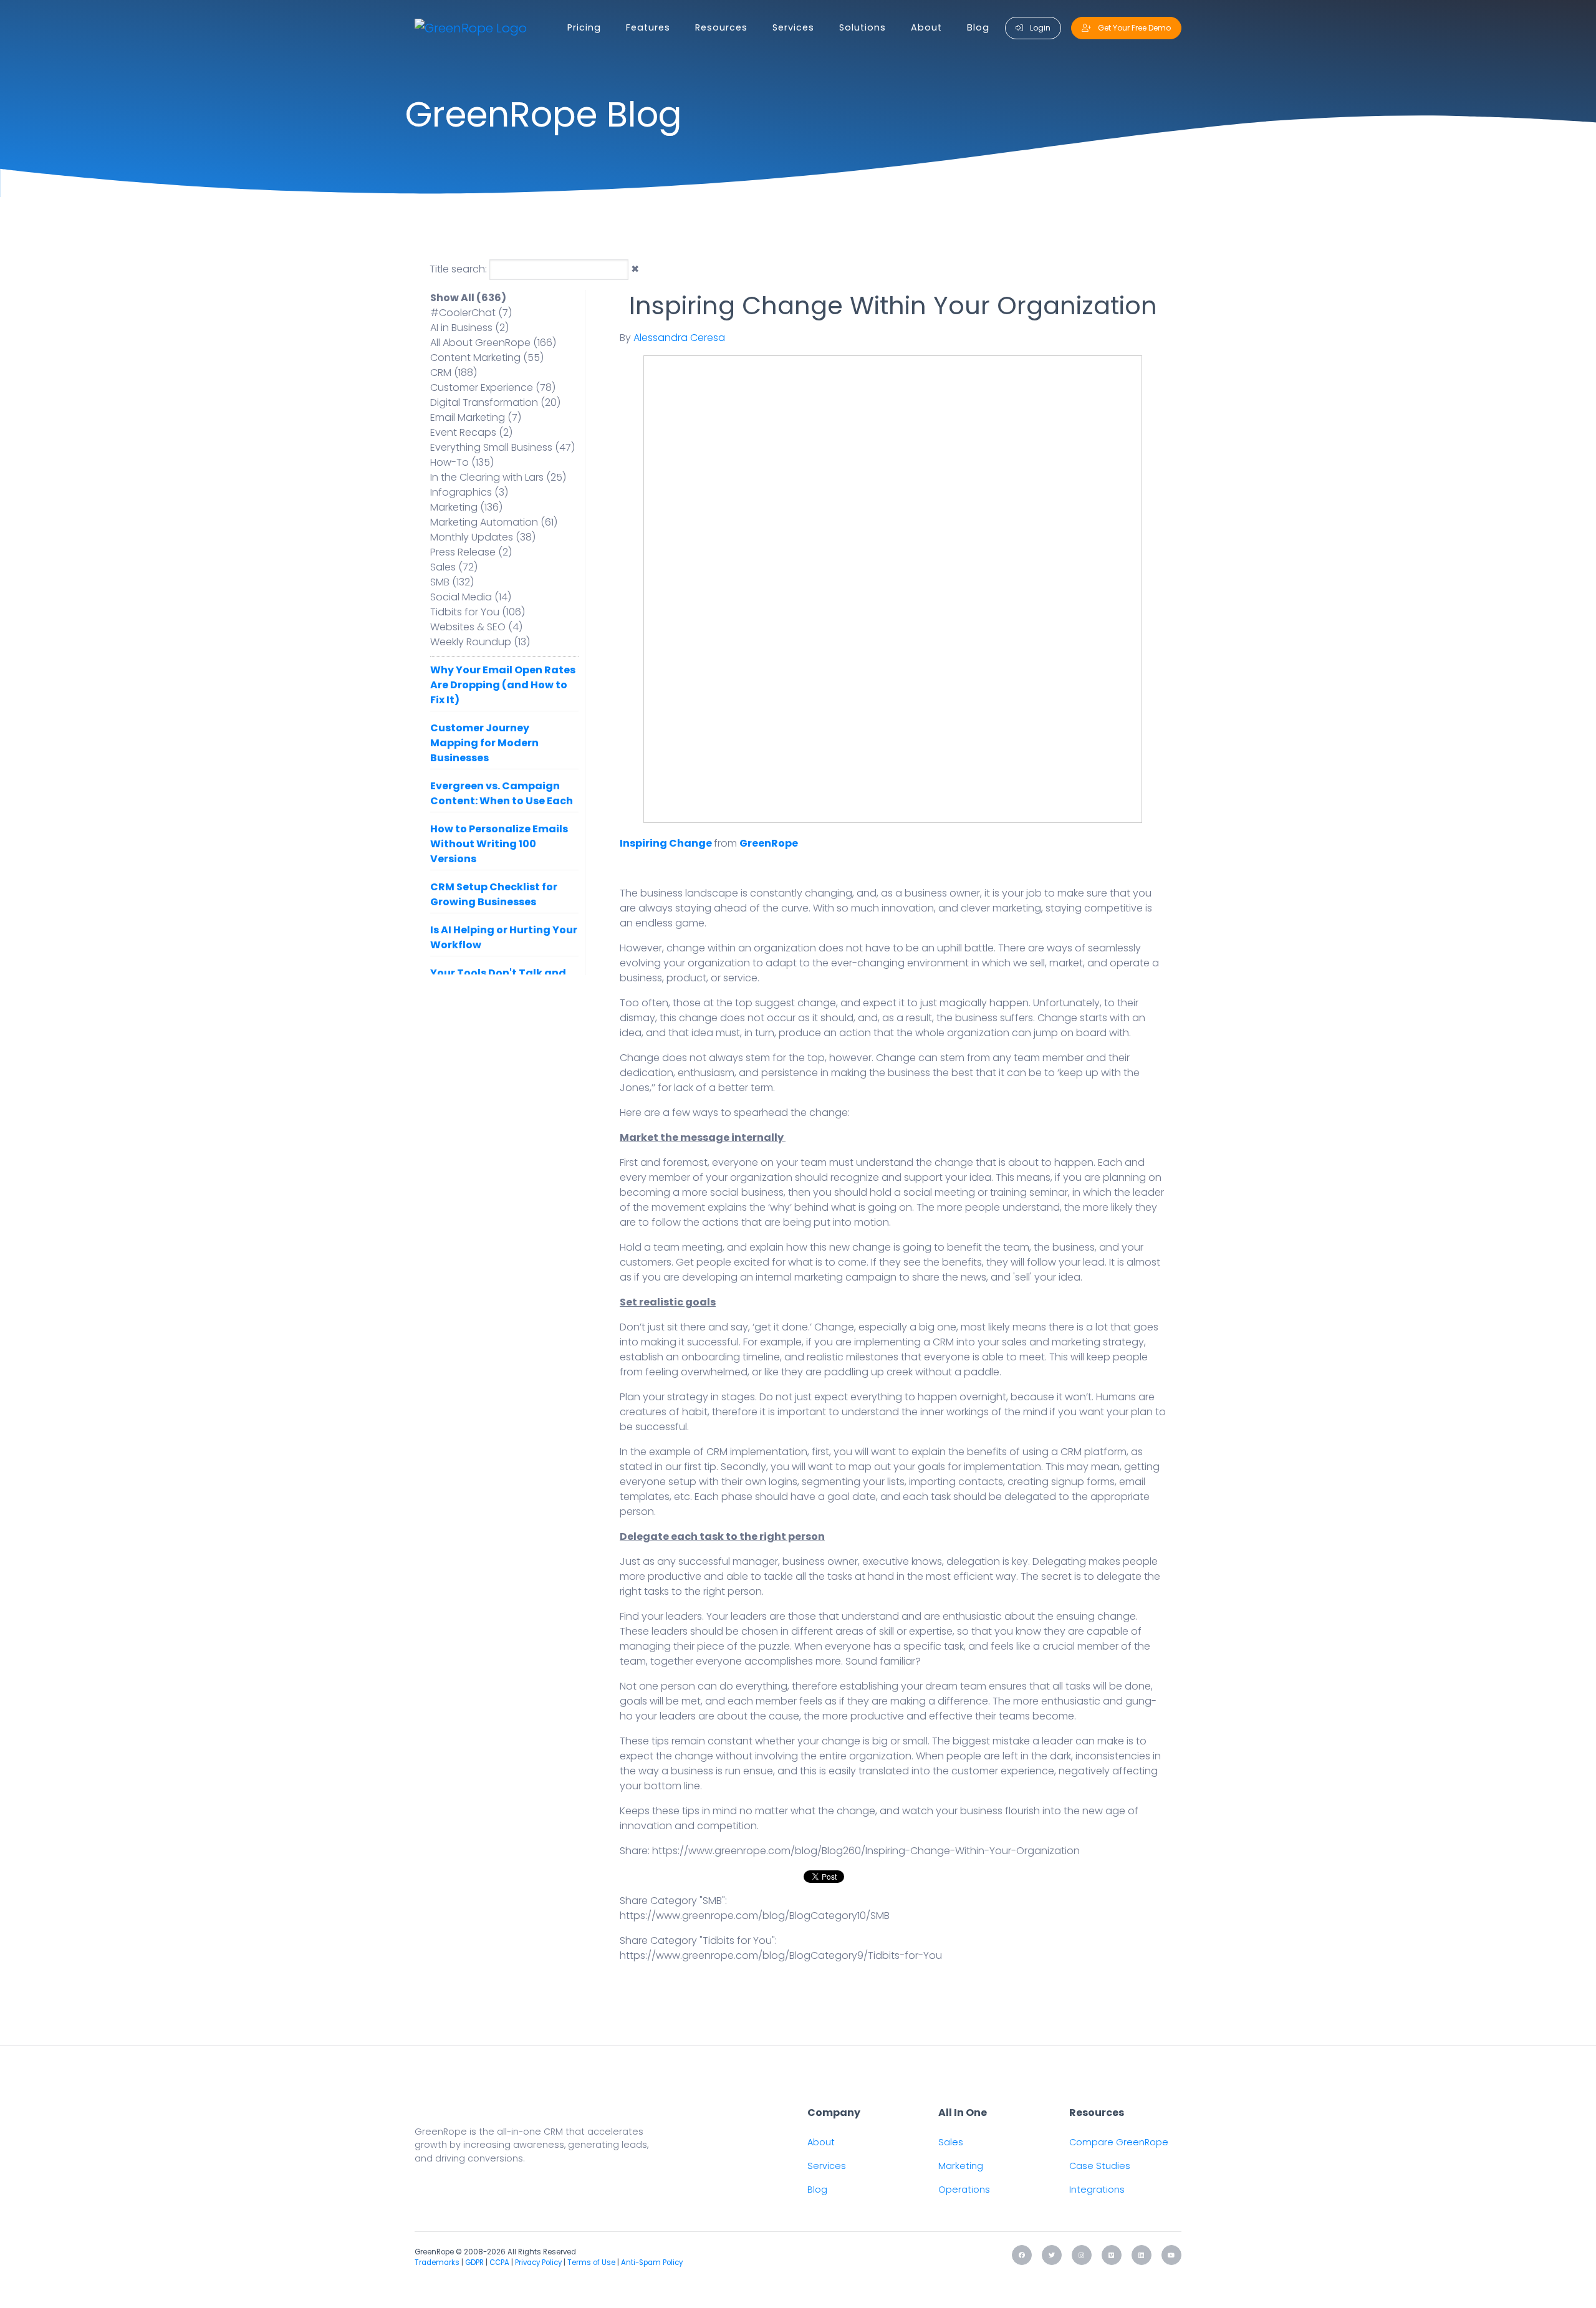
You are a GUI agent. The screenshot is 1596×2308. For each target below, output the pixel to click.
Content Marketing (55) (487, 358)
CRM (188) (454, 373)
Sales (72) (454, 567)
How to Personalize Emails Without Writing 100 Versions (499, 844)
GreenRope (769, 843)
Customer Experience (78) (493, 387)
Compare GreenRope (1119, 2142)
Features (648, 27)
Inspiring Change (666, 843)
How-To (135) (462, 462)
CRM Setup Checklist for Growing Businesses (494, 894)
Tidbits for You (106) (478, 612)
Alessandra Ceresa (679, 338)
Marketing (961, 2166)
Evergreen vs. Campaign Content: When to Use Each (502, 793)
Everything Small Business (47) (502, 447)
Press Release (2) (471, 552)
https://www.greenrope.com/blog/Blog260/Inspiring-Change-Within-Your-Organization (866, 1851)
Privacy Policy (538, 2262)
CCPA (499, 2262)
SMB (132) (452, 582)
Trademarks (437, 2262)
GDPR (474, 2262)
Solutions (863, 27)
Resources (721, 27)
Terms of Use (591, 2262)
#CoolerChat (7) (471, 313)
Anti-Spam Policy (652, 2262)
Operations (964, 2190)
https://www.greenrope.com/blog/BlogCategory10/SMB (755, 1916)
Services (793, 27)
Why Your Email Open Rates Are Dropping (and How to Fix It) (503, 685)
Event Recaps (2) (471, 432)
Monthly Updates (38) (483, 537)
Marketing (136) (466, 507)
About (926, 27)
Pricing (584, 27)
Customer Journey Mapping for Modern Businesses (484, 743)
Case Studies (1100, 2166)
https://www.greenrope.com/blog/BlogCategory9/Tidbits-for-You (781, 1955)
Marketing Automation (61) (494, 522)
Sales (951, 2142)
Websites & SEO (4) (476, 627)
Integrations (1097, 2190)
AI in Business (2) (469, 328)
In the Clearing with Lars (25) (498, 477)
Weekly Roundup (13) (480, 642)
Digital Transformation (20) (495, 402)
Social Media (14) (471, 597)
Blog (978, 27)
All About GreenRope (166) (493, 343)
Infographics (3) (469, 492)
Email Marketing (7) (476, 417)
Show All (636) (468, 298)
